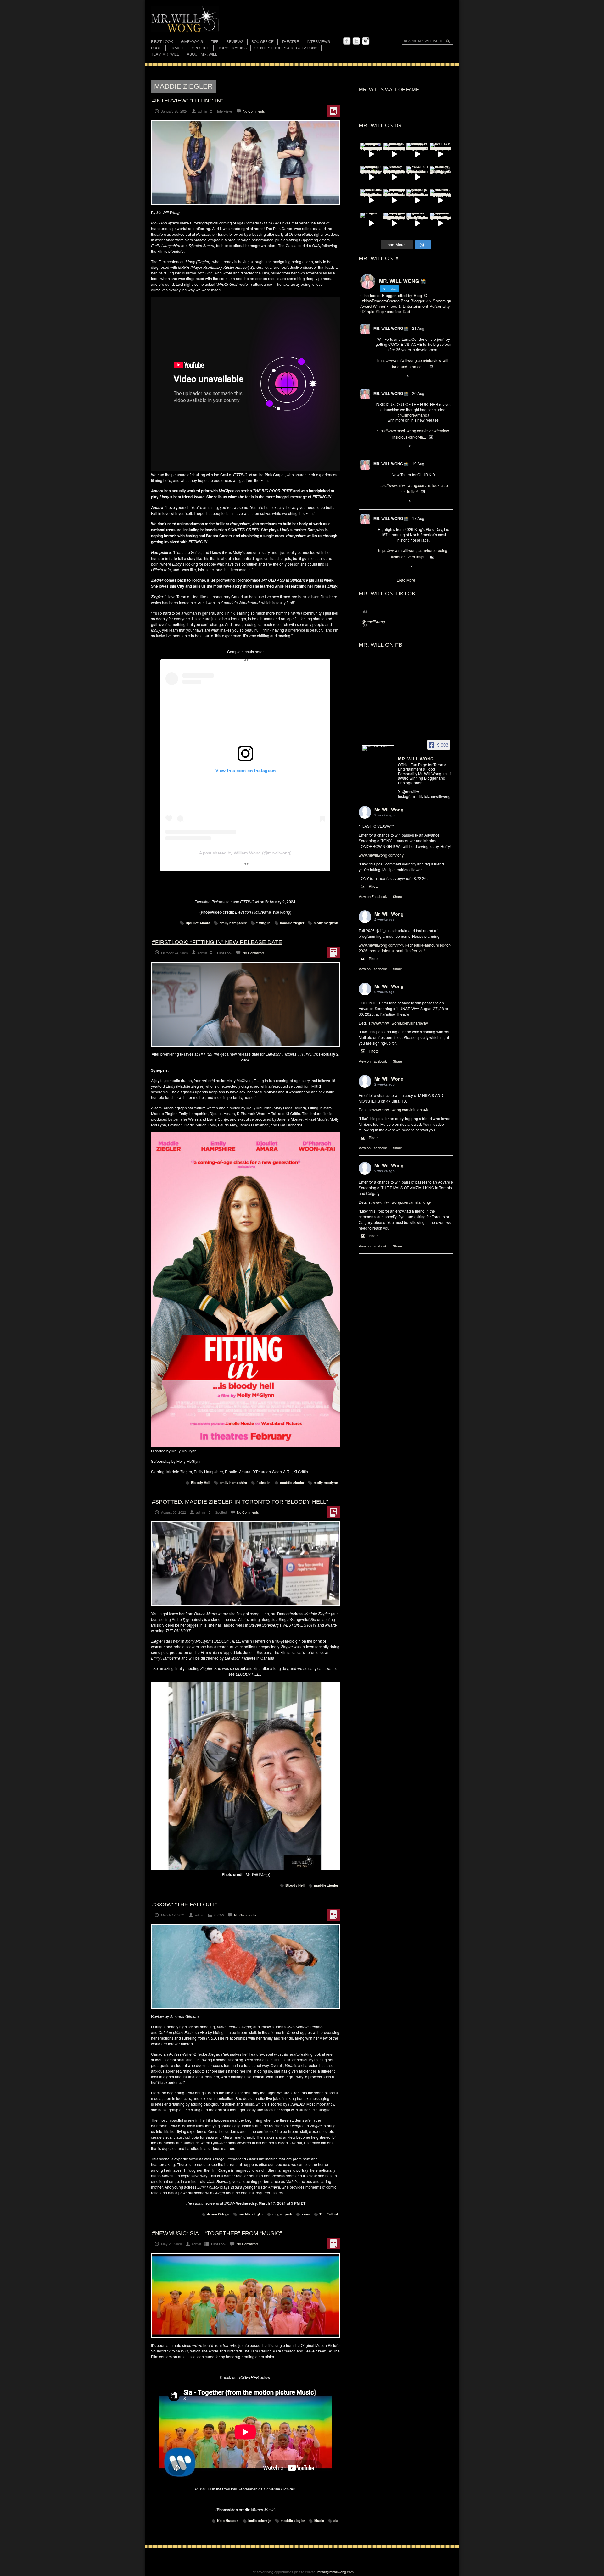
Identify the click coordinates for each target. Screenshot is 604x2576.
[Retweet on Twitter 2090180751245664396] (389, 501)
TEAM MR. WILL (165, 54)
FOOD (156, 48)
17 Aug (418, 518)
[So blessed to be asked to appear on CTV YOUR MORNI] (441, 224)
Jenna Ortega (218, 2214)
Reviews (235, 42)
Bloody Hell (201, 1482)
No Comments (254, 111)
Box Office (263, 42)
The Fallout (329, 2214)
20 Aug (418, 393)
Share (397, 896)
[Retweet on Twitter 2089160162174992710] (389, 567)
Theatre (290, 42)
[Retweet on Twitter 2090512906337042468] (389, 446)
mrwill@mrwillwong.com (336, 2572)
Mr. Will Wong (389, 810)
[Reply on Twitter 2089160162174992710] (379, 567)
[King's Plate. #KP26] (371, 224)
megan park (282, 2214)
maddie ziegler (292, 923)
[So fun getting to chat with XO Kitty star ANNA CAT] (394, 154)
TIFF (215, 42)
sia (336, 2521)
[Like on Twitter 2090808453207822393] (400, 376)
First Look (162, 42)
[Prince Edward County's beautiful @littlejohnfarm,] (441, 177)
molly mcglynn (326, 923)
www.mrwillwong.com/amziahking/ (402, 1202)
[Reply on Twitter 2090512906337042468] (379, 446)
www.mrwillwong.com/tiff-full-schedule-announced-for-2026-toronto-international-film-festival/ (405, 948)
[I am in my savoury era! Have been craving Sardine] (394, 224)
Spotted (201, 48)
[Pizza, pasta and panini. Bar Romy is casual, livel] (417, 154)
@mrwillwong (373, 621)
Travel (177, 48)
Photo (374, 886)
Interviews (318, 42)
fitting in (263, 923)
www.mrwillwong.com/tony (381, 855)
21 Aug (418, 328)
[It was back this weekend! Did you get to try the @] (417, 200)
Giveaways (192, 42)
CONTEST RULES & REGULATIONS (286, 48)
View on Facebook (373, 896)
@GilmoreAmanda (414, 415)
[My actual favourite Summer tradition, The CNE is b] (371, 154)
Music (319, 2521)
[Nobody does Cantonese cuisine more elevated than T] (394, 177)
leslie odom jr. (260, 2521)
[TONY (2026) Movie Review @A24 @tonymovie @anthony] (417, 224)
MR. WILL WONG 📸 (391, 328)
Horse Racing (232, 48)
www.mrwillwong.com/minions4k (400, 1110)
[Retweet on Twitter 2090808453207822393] (389, 376)
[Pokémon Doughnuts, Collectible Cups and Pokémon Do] (417, 177)
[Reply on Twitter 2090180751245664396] (379, 501)
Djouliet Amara (198, 923)
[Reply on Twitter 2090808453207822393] (379, 376)
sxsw (306, 2214)
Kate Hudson (228, 2521)
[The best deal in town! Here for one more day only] (394, 200)
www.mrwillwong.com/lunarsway (400, 1023)
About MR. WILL (202, 54)
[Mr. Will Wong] (378, 748)
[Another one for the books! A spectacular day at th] (441, 200)
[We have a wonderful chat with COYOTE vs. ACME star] (441, 154)
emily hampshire (233, 923)
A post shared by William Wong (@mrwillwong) (245, 853)
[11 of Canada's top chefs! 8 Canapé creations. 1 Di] (371, 200)
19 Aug (418, 464)
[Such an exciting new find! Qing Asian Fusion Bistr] (371, 177)
